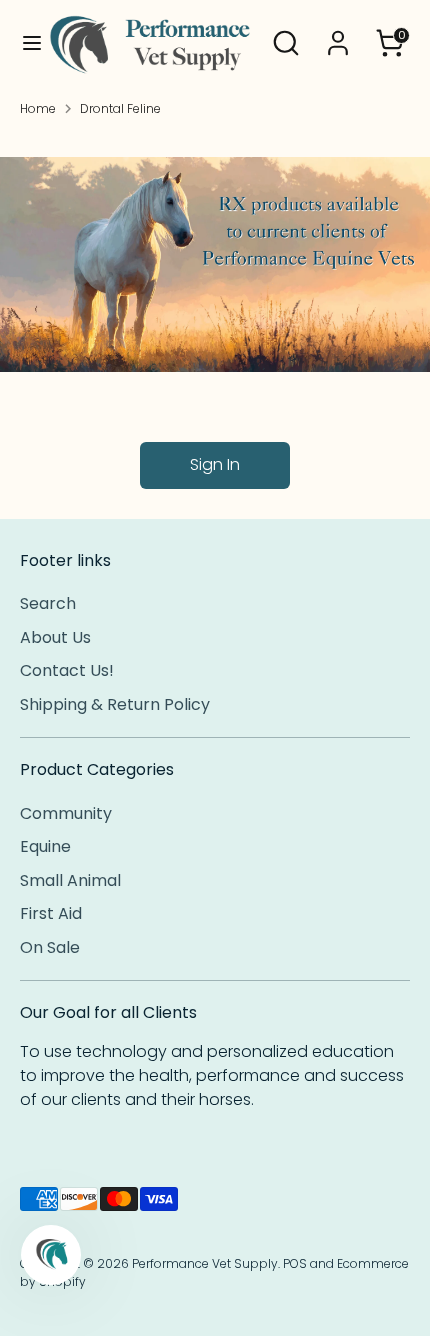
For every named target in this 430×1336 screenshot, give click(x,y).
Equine (45, 846)
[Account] (338, 34)
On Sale (50, 947)
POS (295, 1263)
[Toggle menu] (24, 43)
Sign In (215, 464)
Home (38, 108)
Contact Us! (67, 670)
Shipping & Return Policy (115, 704)
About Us (55, 637)
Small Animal (70, 880)
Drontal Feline (120, 108)
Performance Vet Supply (205, 1263)
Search (48, 603)
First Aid (51, 913)
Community (66, 813)
